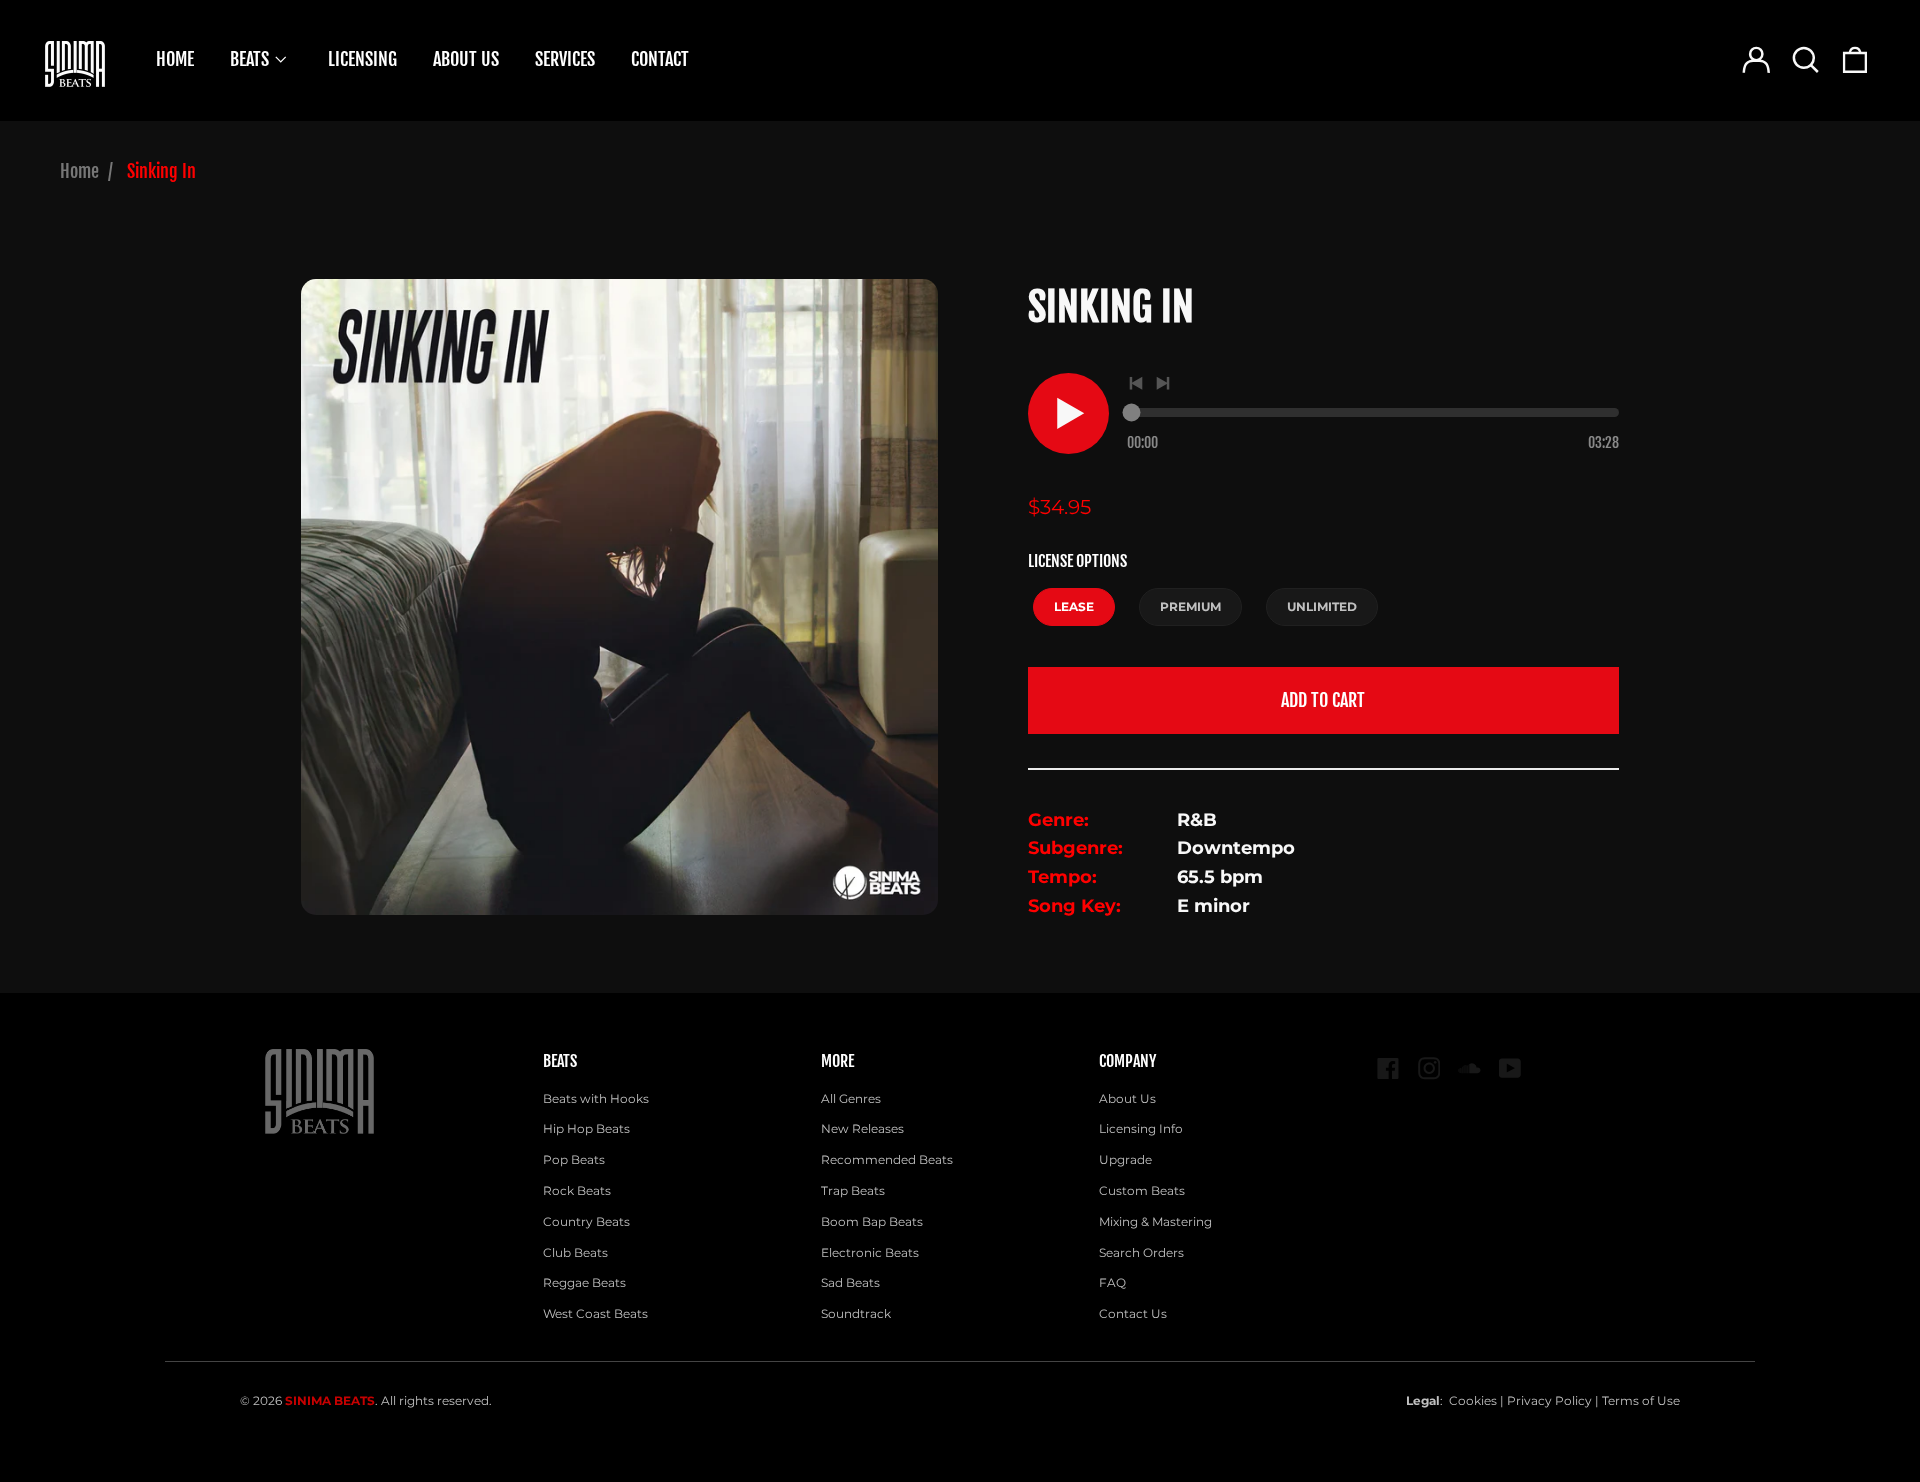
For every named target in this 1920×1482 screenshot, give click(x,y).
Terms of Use (1641, 1400)
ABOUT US (466, 59)
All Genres (851, 1098)
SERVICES (565, 59)
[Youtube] (1510, 1068)
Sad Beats (850, 1282)
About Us (1127, 1098)
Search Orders (1141, 1252)
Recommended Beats (887, 1159)
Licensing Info (1141, 1128)
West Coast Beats (595, 1313)
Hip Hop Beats (586, 1128)
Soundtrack (856, 1313)
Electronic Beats (870, 1252)
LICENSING (362, 59)
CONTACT (660, 59)
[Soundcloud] (1469, 1068)
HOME (175, 59)
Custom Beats (1142, 1190)
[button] (1805, 59)
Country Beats (586, 1221)
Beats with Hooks (596, 1098)
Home (79, 171)
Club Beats (575, 1252)
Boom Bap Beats (872, 1221)
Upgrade (1125, 1159)
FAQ (1112, 1282)
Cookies (1473, 1400)
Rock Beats (577, 1190)
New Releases (862, 1128)
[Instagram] (1429, 1068)
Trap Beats (853, 1190)
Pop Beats (574, 1159)
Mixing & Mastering (1155, 1221)
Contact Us (1133, 1313)
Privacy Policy (1549, 1400)
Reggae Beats (584, 1282)
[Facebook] (1388, 1068)
